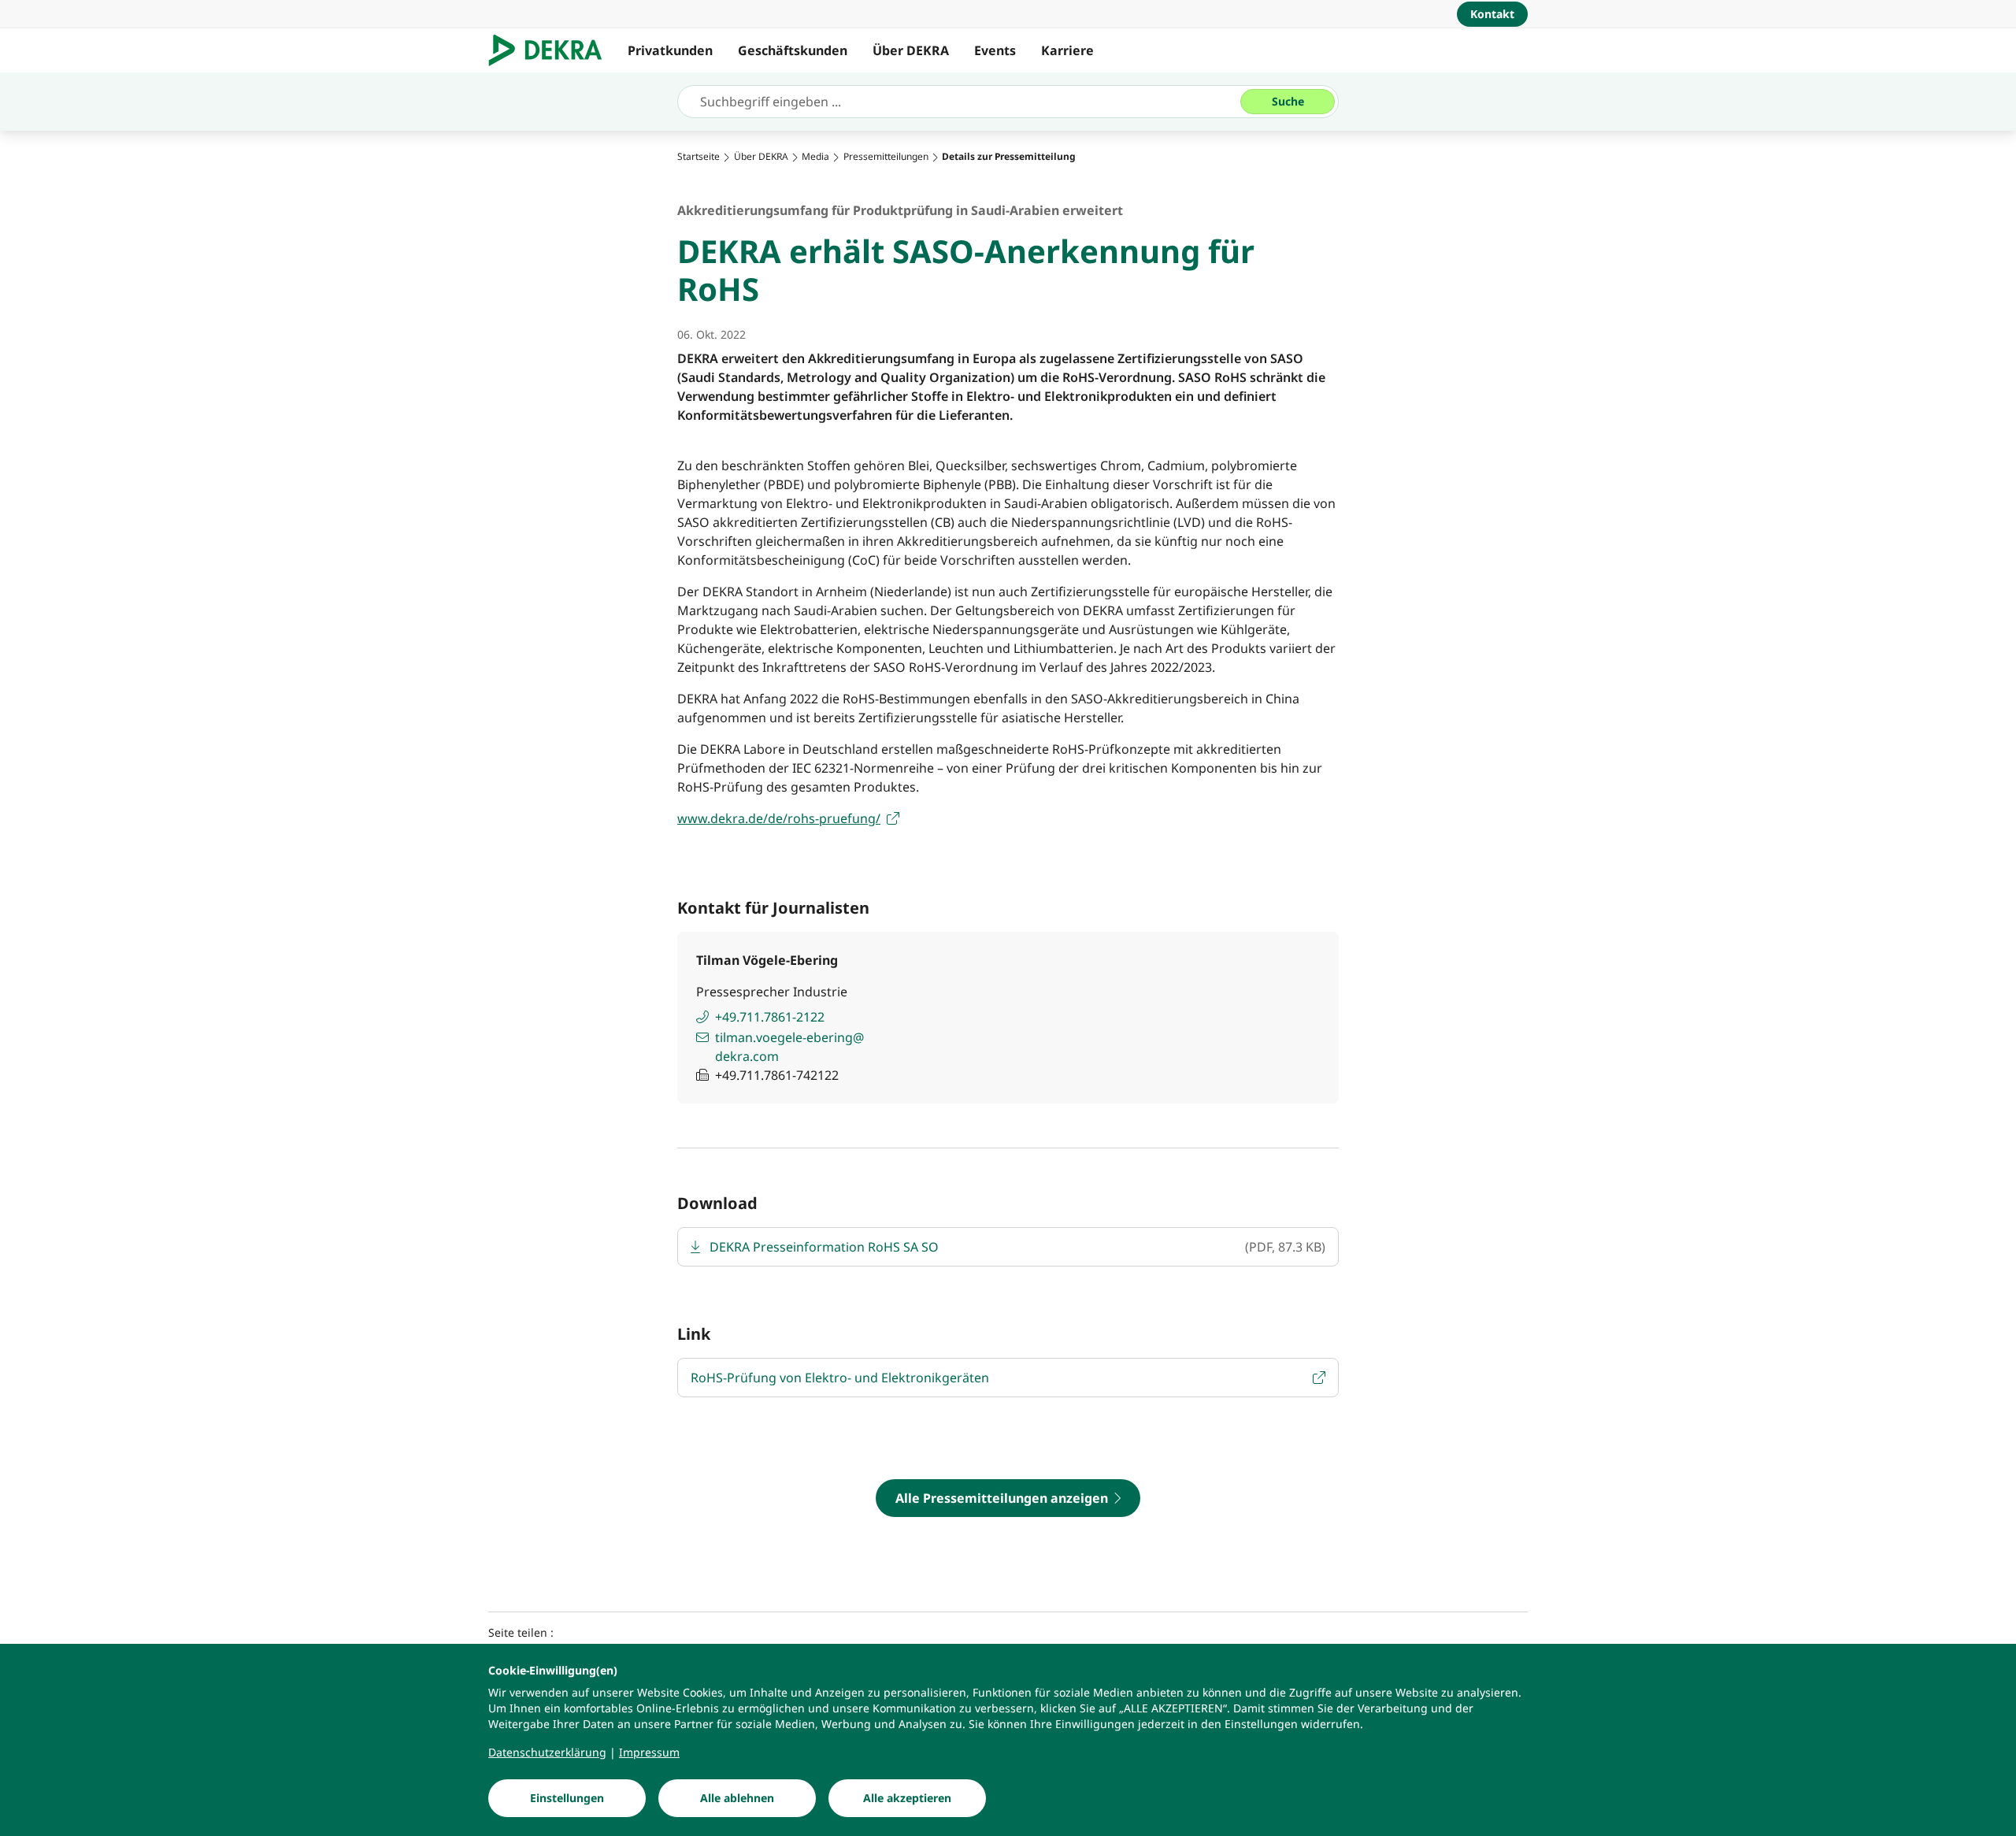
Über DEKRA (911, 50)
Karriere (1067, 50)
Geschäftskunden (793, 50)
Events (995, 50)
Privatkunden (670, 50)
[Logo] (552, 50)
